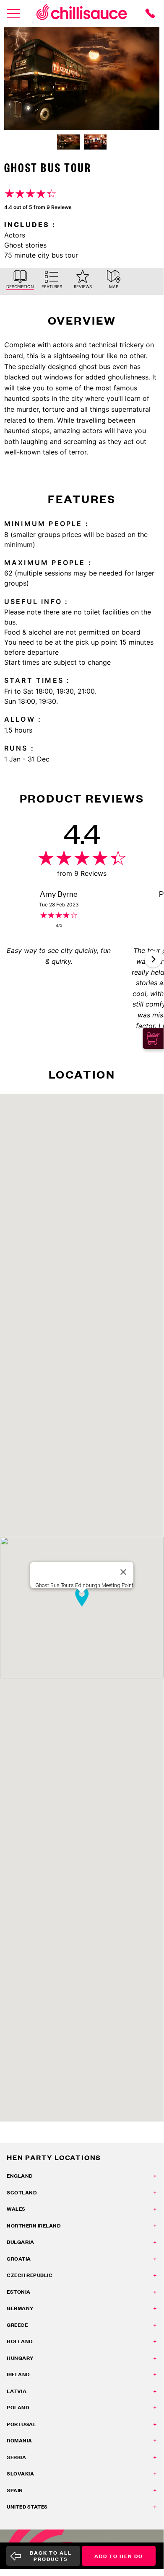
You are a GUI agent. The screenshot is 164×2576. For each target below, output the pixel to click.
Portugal (21, 2424)
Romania (20, 2440)
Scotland (22, 2193)
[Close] (123, 1572)
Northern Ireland (34, 2226)
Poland (18, 2407)
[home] (82, 13)
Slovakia (20, 2474)
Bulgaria (20, 2242)
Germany (20, 2308)
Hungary (20, 2358)
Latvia (17, 2391)
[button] (153, 959)
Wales (16, 2209)
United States (27, 2507)
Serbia (16, 2457)
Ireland (18, 2374)
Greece (17, 2325)
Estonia (19, 2292)
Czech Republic (30, 2275)
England (20, 2176)
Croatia (19, 2259)
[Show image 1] (68, 142)
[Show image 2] (95, 142)
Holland (20, 2341)
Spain (15, 2490)
